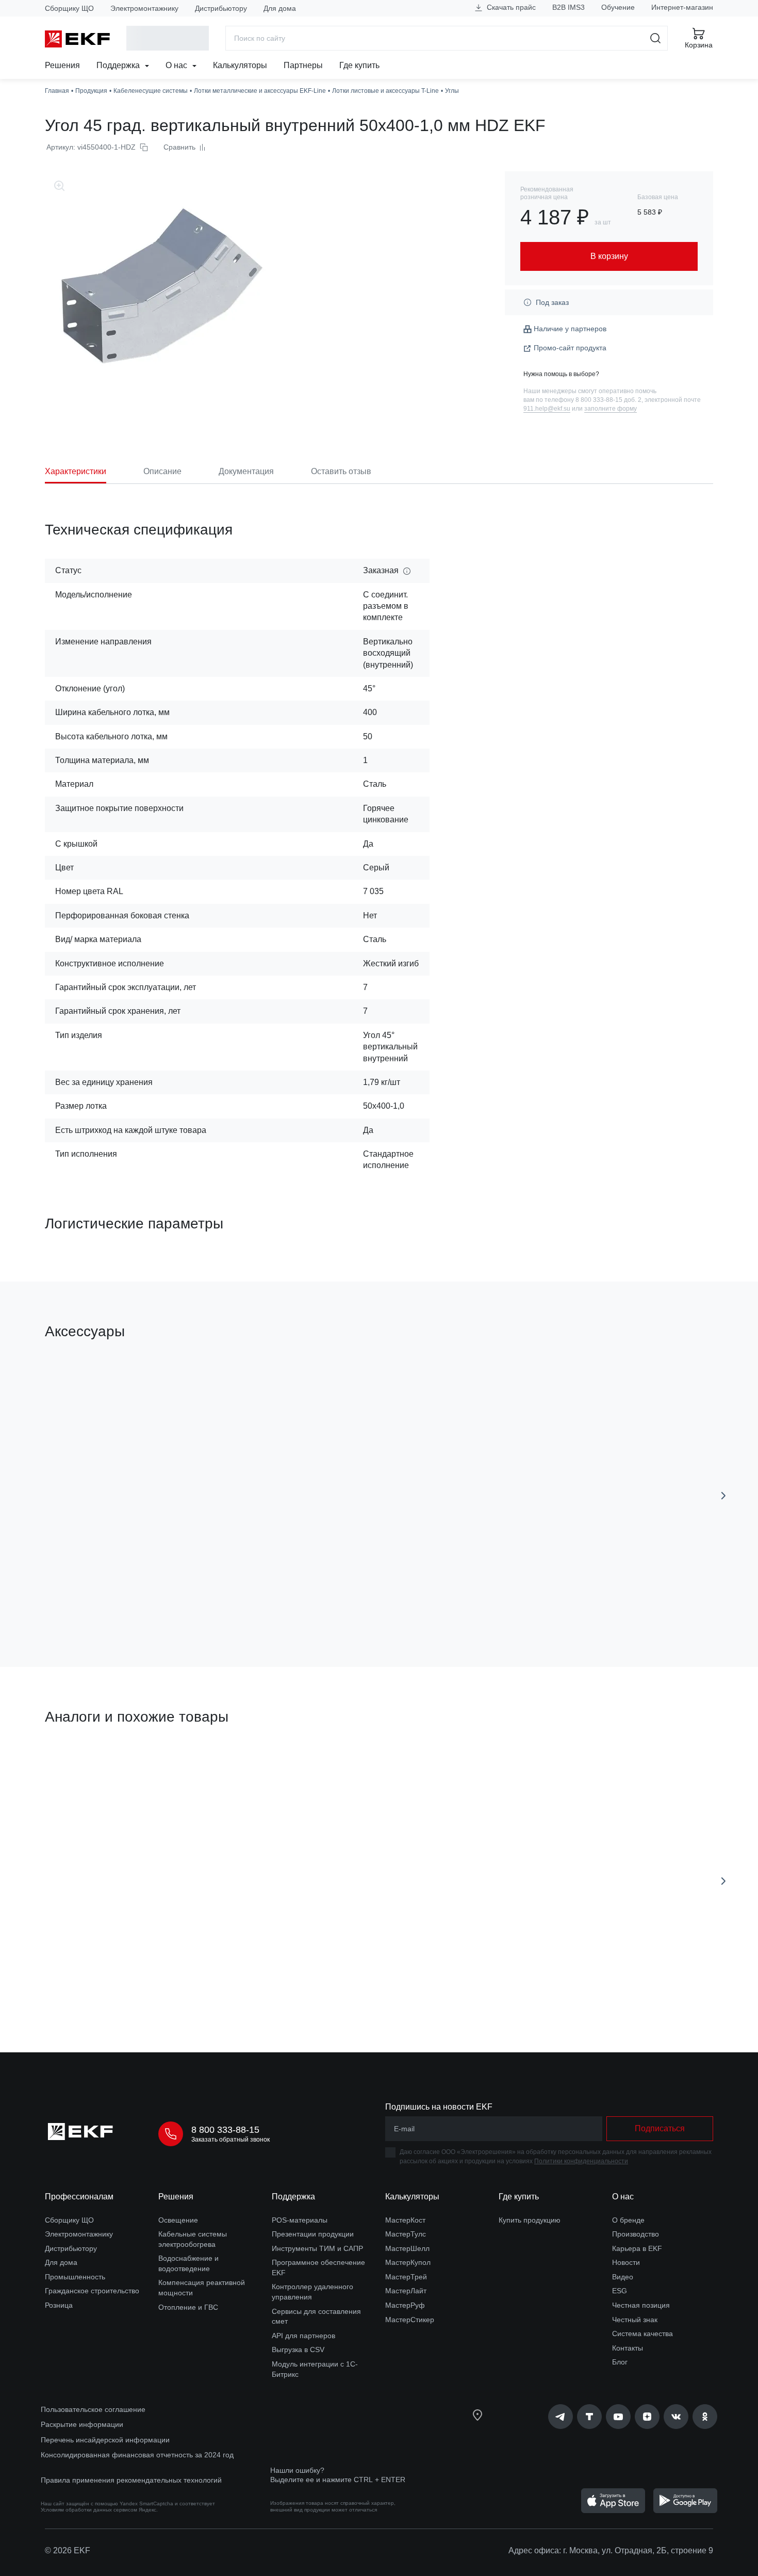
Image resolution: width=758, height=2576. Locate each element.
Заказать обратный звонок (230, 2140)
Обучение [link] (618, 7)
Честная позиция (641, 2305)
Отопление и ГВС (188, 2307)
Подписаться (660, 2128)
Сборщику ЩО (69, 8)
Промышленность (75, 2277)
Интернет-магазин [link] (682, 7)
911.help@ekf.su (547, 409)
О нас (177, 65)
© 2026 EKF (68, 2550)
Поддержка (119, 65)
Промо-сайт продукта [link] (570, 348)
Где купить (359, 65)
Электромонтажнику (144, 8)
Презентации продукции (313, 2234)
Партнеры (303, 65)
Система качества (642, 2334)
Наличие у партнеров (570, 329)
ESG (620, 2291)
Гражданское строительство (92, 2291)
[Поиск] (656, 38)
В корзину (104, 1601)
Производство (636, 2234)
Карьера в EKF (637, 2248)
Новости (626, 2262)
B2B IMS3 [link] (568, 7)
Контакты (628, 2348)
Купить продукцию (530, 2220)
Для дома (280, 8)
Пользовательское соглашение (93, 2409)
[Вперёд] (723, 1496)
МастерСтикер (410, 2320)
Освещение (178, 2220)
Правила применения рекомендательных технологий (131, 2480)
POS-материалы (300, 2220)
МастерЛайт (406, 2291)
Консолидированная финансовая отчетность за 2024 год (137, 2455)
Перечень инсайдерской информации (105, 2440)
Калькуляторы (240, 65)
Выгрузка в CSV (298, 2350)
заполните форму (611, 409)
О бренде (628, 2220)
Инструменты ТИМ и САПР (317, 2248)
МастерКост (405, 2220)
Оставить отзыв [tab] (341, 471)
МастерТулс (406, 2234)
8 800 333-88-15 (225, 2130)
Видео (623, 2277)
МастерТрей (406, 2277)
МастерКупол (408, 2262)
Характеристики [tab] (76, 471)
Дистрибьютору (221, 8)
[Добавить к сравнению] (196, 1601)
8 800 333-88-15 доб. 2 (608, 400)
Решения (62, 65)
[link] (561, 2417)
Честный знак (635, 2320)
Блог (620, 2362)
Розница (59, 2305)
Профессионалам (79, 2197)
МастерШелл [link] (407, 2248)
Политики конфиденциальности (581, 2161)
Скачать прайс (510, 7)
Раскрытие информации (82, 2424)
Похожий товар (83, 1766)
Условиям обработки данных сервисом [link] (89, 2510)
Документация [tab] (246, 471)
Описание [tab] (162, 471)
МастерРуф (405, 2305)
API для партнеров (303, 2336)
